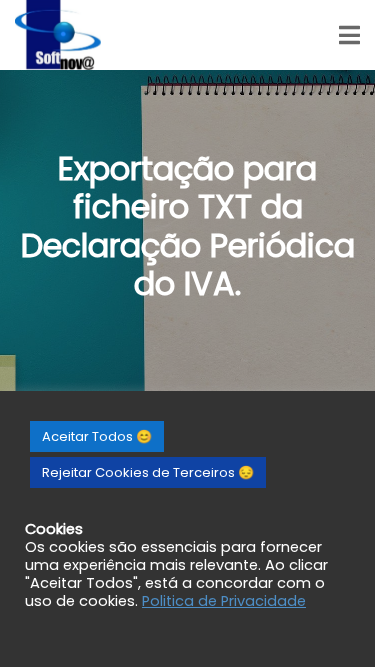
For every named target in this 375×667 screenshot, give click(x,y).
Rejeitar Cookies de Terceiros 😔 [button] (148, 472)
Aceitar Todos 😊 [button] (97, 436)
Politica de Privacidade (224, 601)
